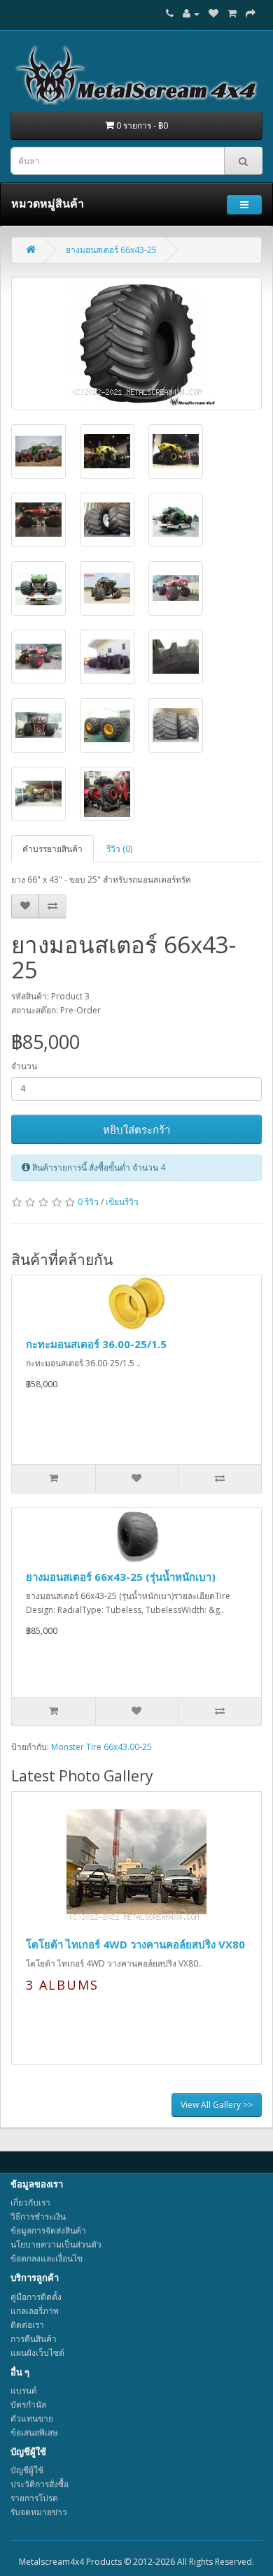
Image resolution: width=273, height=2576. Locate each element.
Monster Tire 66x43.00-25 (101, 1747)
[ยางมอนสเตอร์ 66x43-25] (136, 344)
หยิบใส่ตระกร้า (136, 1129)
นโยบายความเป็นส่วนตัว (56, 2244)
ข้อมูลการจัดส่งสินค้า (48, 2230)
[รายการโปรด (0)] (213, 14)
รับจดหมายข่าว (39, 2512)
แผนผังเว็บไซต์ (37, 2353)
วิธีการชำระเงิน (38, 2216)
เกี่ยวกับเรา (30, 2202)
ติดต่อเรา (27, 2325)
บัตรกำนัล (28, 2404)
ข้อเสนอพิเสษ (34, 2432)
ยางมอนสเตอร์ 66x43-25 (111, 250)
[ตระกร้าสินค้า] (232, 14)
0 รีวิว (88, 1202)
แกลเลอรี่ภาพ (35, 2311)
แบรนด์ (24, 2390)
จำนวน (24, 1066)
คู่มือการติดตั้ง (36, 2297)
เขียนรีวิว (122, 1202)
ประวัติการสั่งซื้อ (40, 2484)
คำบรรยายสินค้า (52, 849)
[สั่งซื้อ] (251, 14)
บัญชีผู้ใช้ (27, 2470)
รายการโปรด (34, 2498)
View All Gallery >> (217, 2105)
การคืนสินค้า (34, 2339)
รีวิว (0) (119, 849)
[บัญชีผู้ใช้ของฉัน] (191, 14)
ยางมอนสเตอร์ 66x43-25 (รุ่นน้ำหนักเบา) (121, 1577)
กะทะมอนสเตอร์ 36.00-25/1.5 (96, 1344)
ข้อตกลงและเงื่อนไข (47, 2258)
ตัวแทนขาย (32, 2418)
